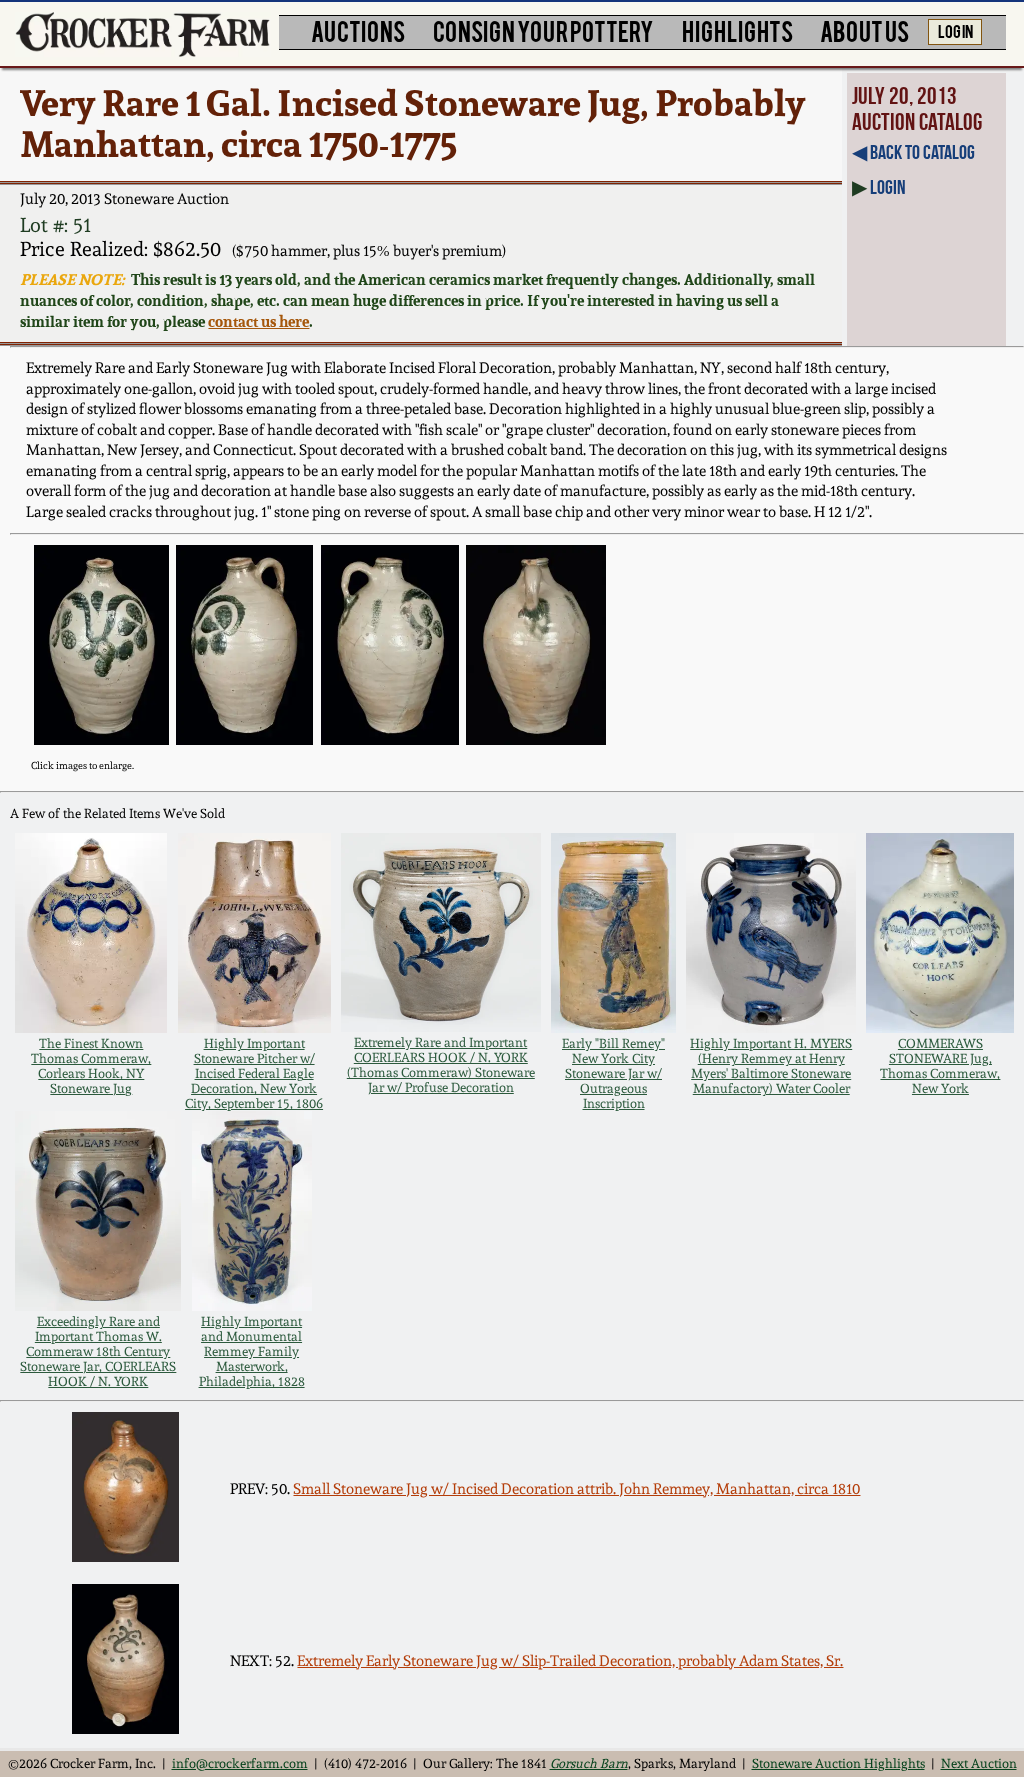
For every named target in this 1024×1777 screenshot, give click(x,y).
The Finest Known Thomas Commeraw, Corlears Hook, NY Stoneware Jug (91, 1066)
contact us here (258, 321)
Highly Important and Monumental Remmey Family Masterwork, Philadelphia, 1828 (252, 1351)
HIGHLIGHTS (737, 30)
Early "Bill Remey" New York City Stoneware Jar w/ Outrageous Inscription (613, 1073)
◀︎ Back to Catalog (913, 152)
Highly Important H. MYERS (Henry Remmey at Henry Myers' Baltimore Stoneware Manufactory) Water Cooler (771, 1066)
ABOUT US (864, 30)
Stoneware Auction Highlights (838, 1763)
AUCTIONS (358, 30)
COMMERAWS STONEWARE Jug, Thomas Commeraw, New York (940, 1066)
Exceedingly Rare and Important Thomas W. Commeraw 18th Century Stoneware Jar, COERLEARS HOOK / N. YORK (98, 1351)
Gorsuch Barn (589, 1763)
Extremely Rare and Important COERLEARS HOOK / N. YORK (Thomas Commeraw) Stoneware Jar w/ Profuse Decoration (441, 1065)
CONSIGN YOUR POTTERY (543, 30)
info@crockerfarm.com (240, 1763)
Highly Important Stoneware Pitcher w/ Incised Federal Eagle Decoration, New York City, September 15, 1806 (254, 1073)
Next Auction (979, 1763)
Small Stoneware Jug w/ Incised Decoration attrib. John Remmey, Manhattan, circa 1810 (576, 1489)
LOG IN (955, 30)
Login (888, 187)
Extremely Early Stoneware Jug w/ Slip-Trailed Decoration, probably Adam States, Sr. (570, 1661)
